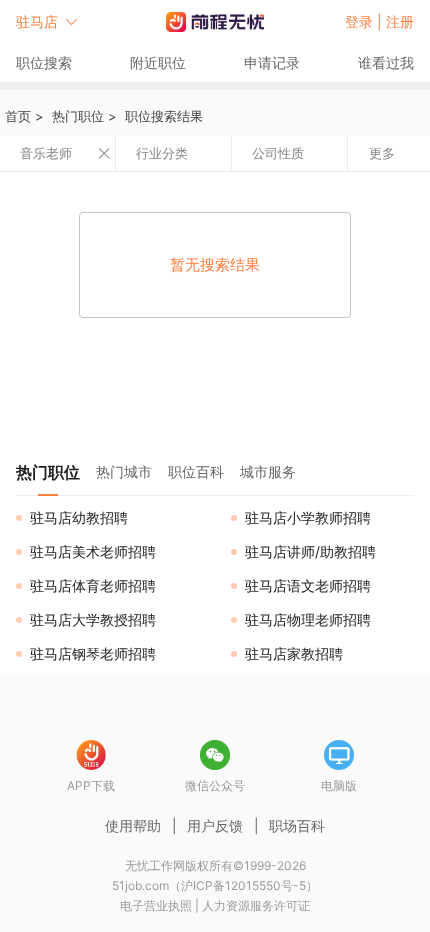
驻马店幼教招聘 (79, 517)
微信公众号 (215, 785)
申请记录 (272, 62)
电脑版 (339, 785)
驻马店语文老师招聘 (308, 585)
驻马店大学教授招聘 (93, 619)
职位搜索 (44, 62)
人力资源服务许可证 (256, 905)
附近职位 (158, 62)
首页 (18, 116)
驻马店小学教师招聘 (308, 517)
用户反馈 (215, 825)
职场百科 (297, 825)
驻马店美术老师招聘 (93, 551)
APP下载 (91, 785)
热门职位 (78, 116)
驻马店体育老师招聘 (93, 585)
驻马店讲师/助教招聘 (310, 551)
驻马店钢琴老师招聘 (93, 653)
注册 (400, 21)
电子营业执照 (156, 905)
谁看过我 (386, 62)
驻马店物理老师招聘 (308, 619)
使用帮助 (133, 825)
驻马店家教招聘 (294, 653)
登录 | (365, 21)
